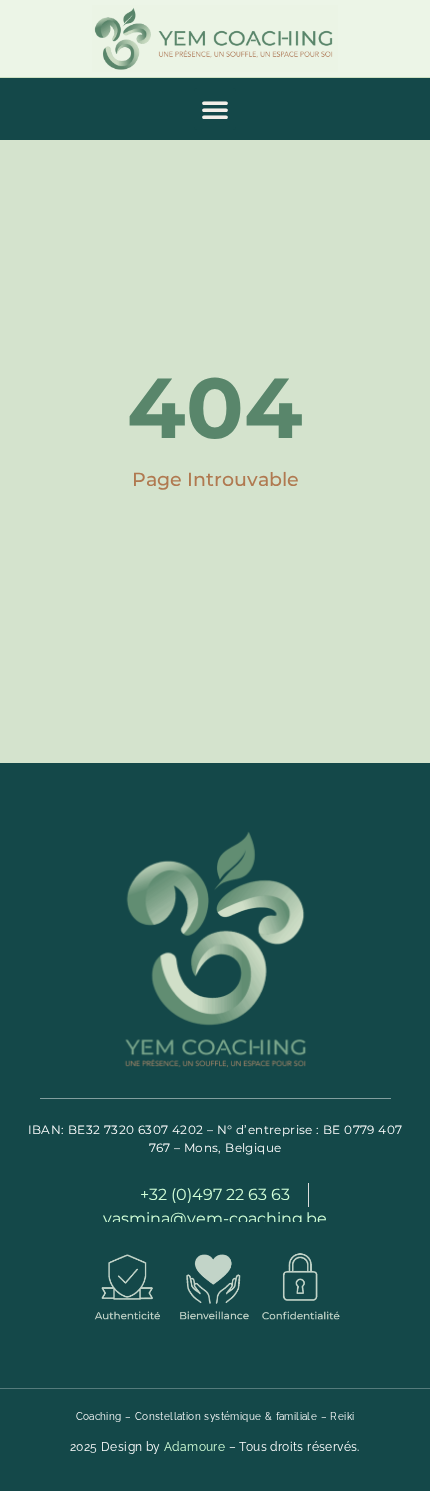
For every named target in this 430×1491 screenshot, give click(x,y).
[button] (215, 109)
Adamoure (194, 1447)
